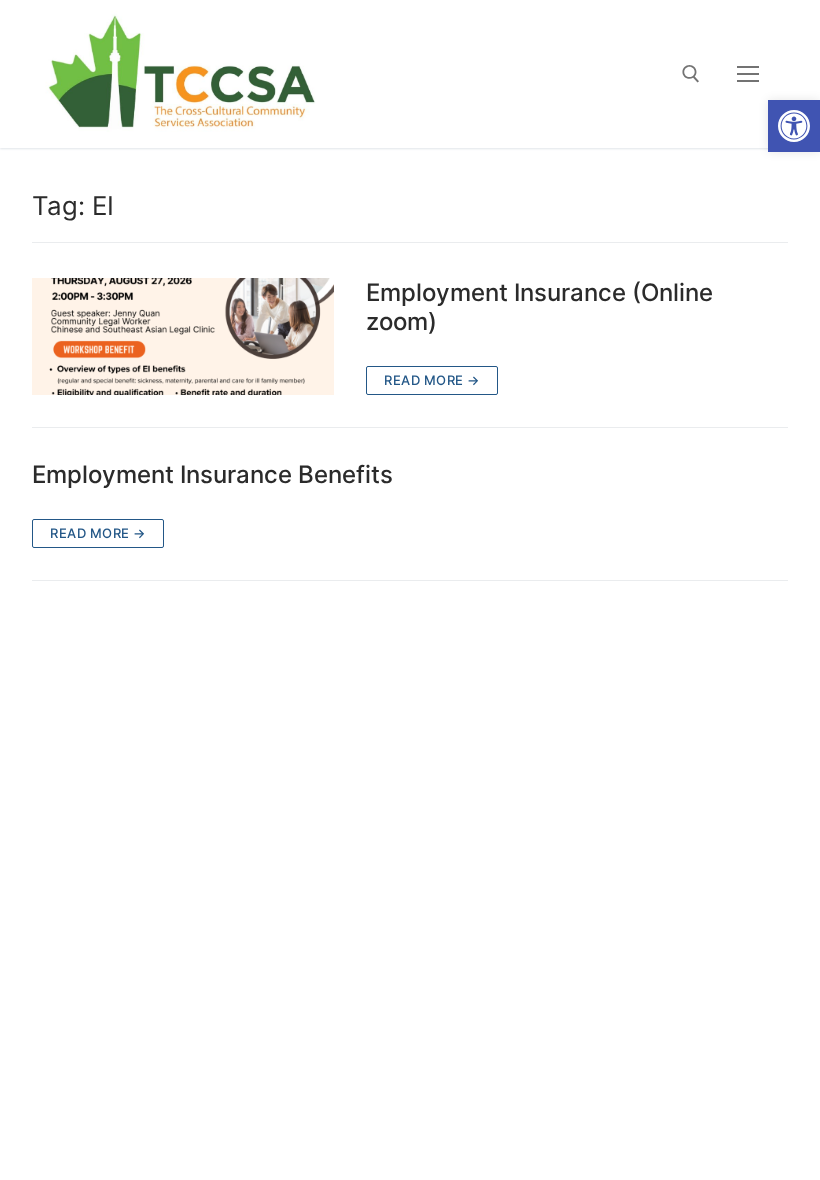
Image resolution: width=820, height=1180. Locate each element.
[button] (794, 126)
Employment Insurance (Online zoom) (539, 307)
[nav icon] (748, 74)
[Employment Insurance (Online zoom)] (183, 336)
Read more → (432, 380)
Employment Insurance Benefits (212, 474)
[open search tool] (691, 74)
